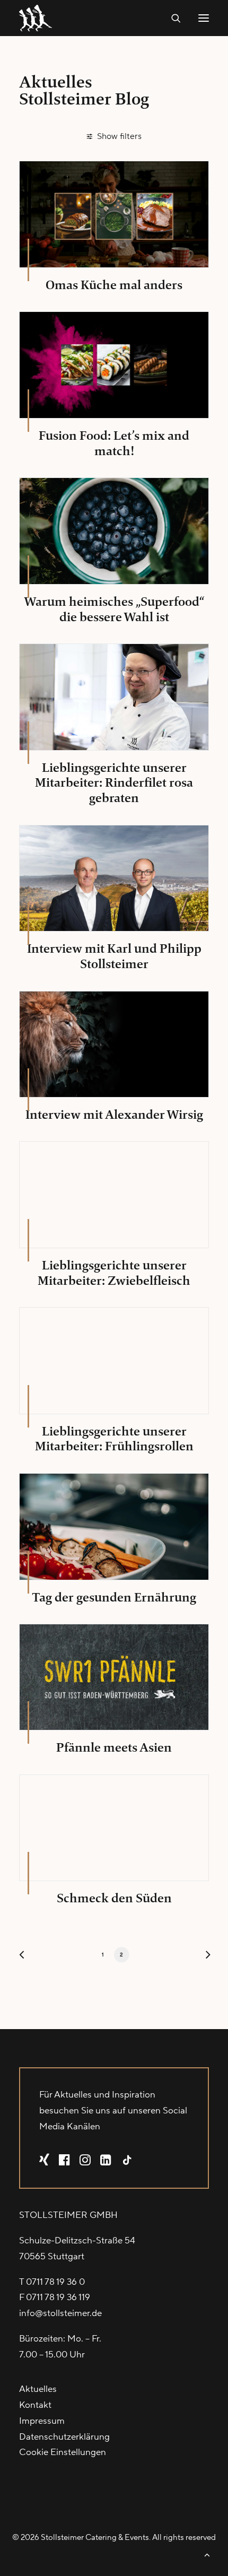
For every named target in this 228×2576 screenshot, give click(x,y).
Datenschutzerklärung (64, 2437)
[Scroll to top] (207, 2554)
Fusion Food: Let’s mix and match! (114, 443)
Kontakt (35, 2405)
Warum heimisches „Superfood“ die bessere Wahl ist (114, 609)
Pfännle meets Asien (114, 1747)
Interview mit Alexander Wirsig (114, 1115)
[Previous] (24, 1957)
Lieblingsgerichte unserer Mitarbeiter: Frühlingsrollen (114, 1439)
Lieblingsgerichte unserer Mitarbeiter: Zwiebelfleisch (114, 1273)
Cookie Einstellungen (63, 2452)
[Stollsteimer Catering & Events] (38, 18)
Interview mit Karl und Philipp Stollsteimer (114, 956)
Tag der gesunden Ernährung (114, 1597)
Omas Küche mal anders (114, 285)
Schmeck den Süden (114, 1898)
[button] (204, 18)
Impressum (42, 2421)
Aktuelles (38, 2389)
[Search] (171, 18)
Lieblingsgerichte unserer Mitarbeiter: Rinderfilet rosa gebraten (114, 783)
